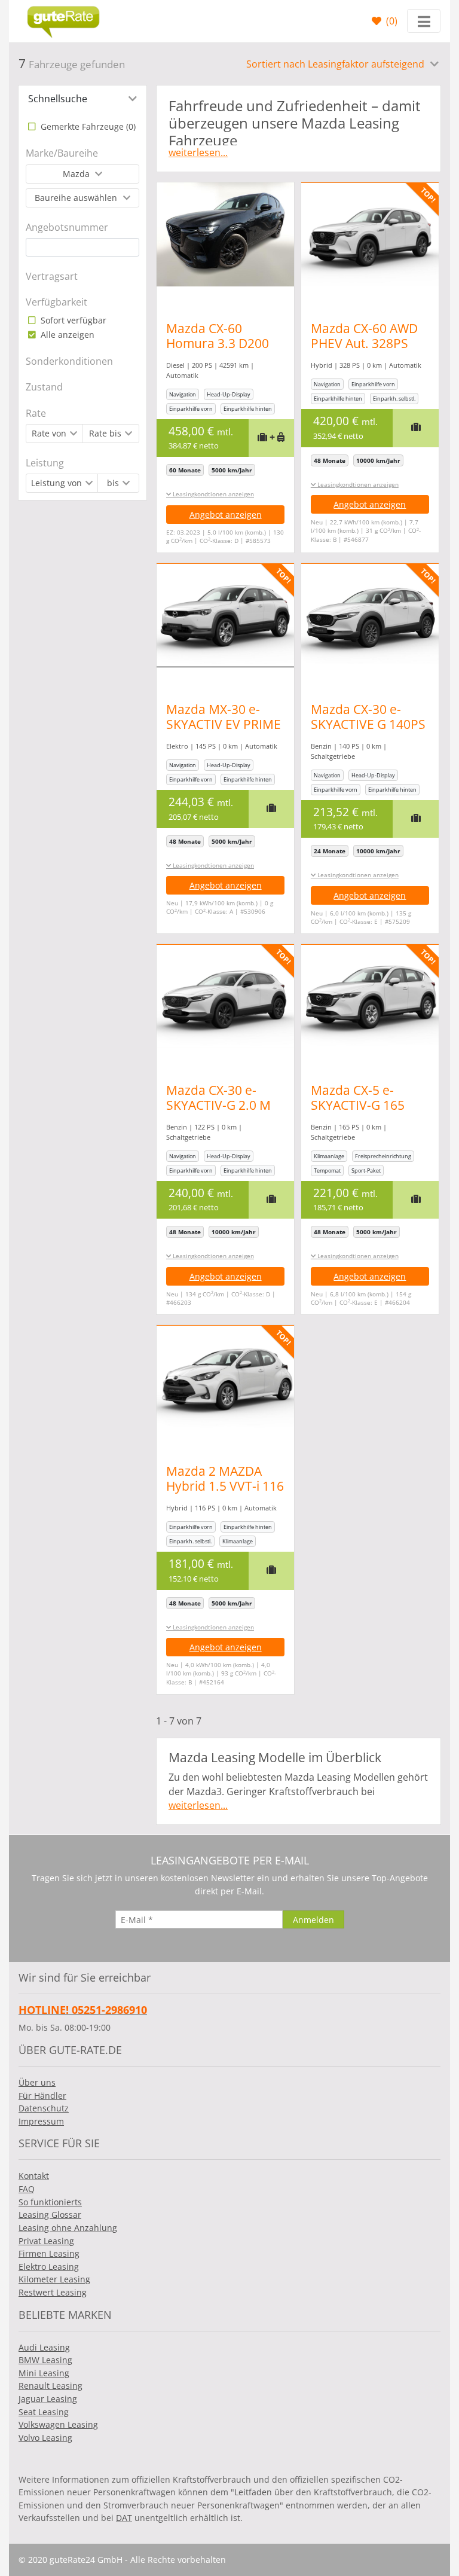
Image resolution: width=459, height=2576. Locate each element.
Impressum (41, 2121)
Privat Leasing (46, 2241)
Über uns (37, 2082)
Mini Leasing (44, 2373)
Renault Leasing (51, 2386)
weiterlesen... (198, 152)
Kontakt (34, 2176)
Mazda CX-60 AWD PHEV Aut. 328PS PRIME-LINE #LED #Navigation (364, 351)
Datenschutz (44, 2108)
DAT (124, 2518)
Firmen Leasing (49, 2253)
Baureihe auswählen (77, 198)
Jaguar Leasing (48, 2399)
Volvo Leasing (45, 2438)
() (391, 21)
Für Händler (42, 2096)
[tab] (82, 99)
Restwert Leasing (53, 2292)
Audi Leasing (44, 2347)
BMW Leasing (45, 2360)
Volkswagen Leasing (58, 2424)
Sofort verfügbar (72, 320)
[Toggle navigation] (424, 21)
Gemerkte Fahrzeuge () (87, 126)
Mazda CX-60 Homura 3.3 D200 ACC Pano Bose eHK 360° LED (224, 351)
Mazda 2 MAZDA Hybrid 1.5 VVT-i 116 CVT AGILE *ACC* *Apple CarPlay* (225, 1493)
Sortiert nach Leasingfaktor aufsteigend (336, 64)
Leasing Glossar (50, 2215)
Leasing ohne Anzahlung (68, 2228)
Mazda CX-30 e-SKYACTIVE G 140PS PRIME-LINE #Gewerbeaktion (368, 732)
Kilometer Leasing (54, 2279)
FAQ (27, 2189)
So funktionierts (50, 2202)
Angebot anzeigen (226, 515)
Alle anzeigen (66, 335)
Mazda (77, 174)
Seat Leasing (44, 2412)
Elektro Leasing (49, 2267)
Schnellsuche (58, 99)
